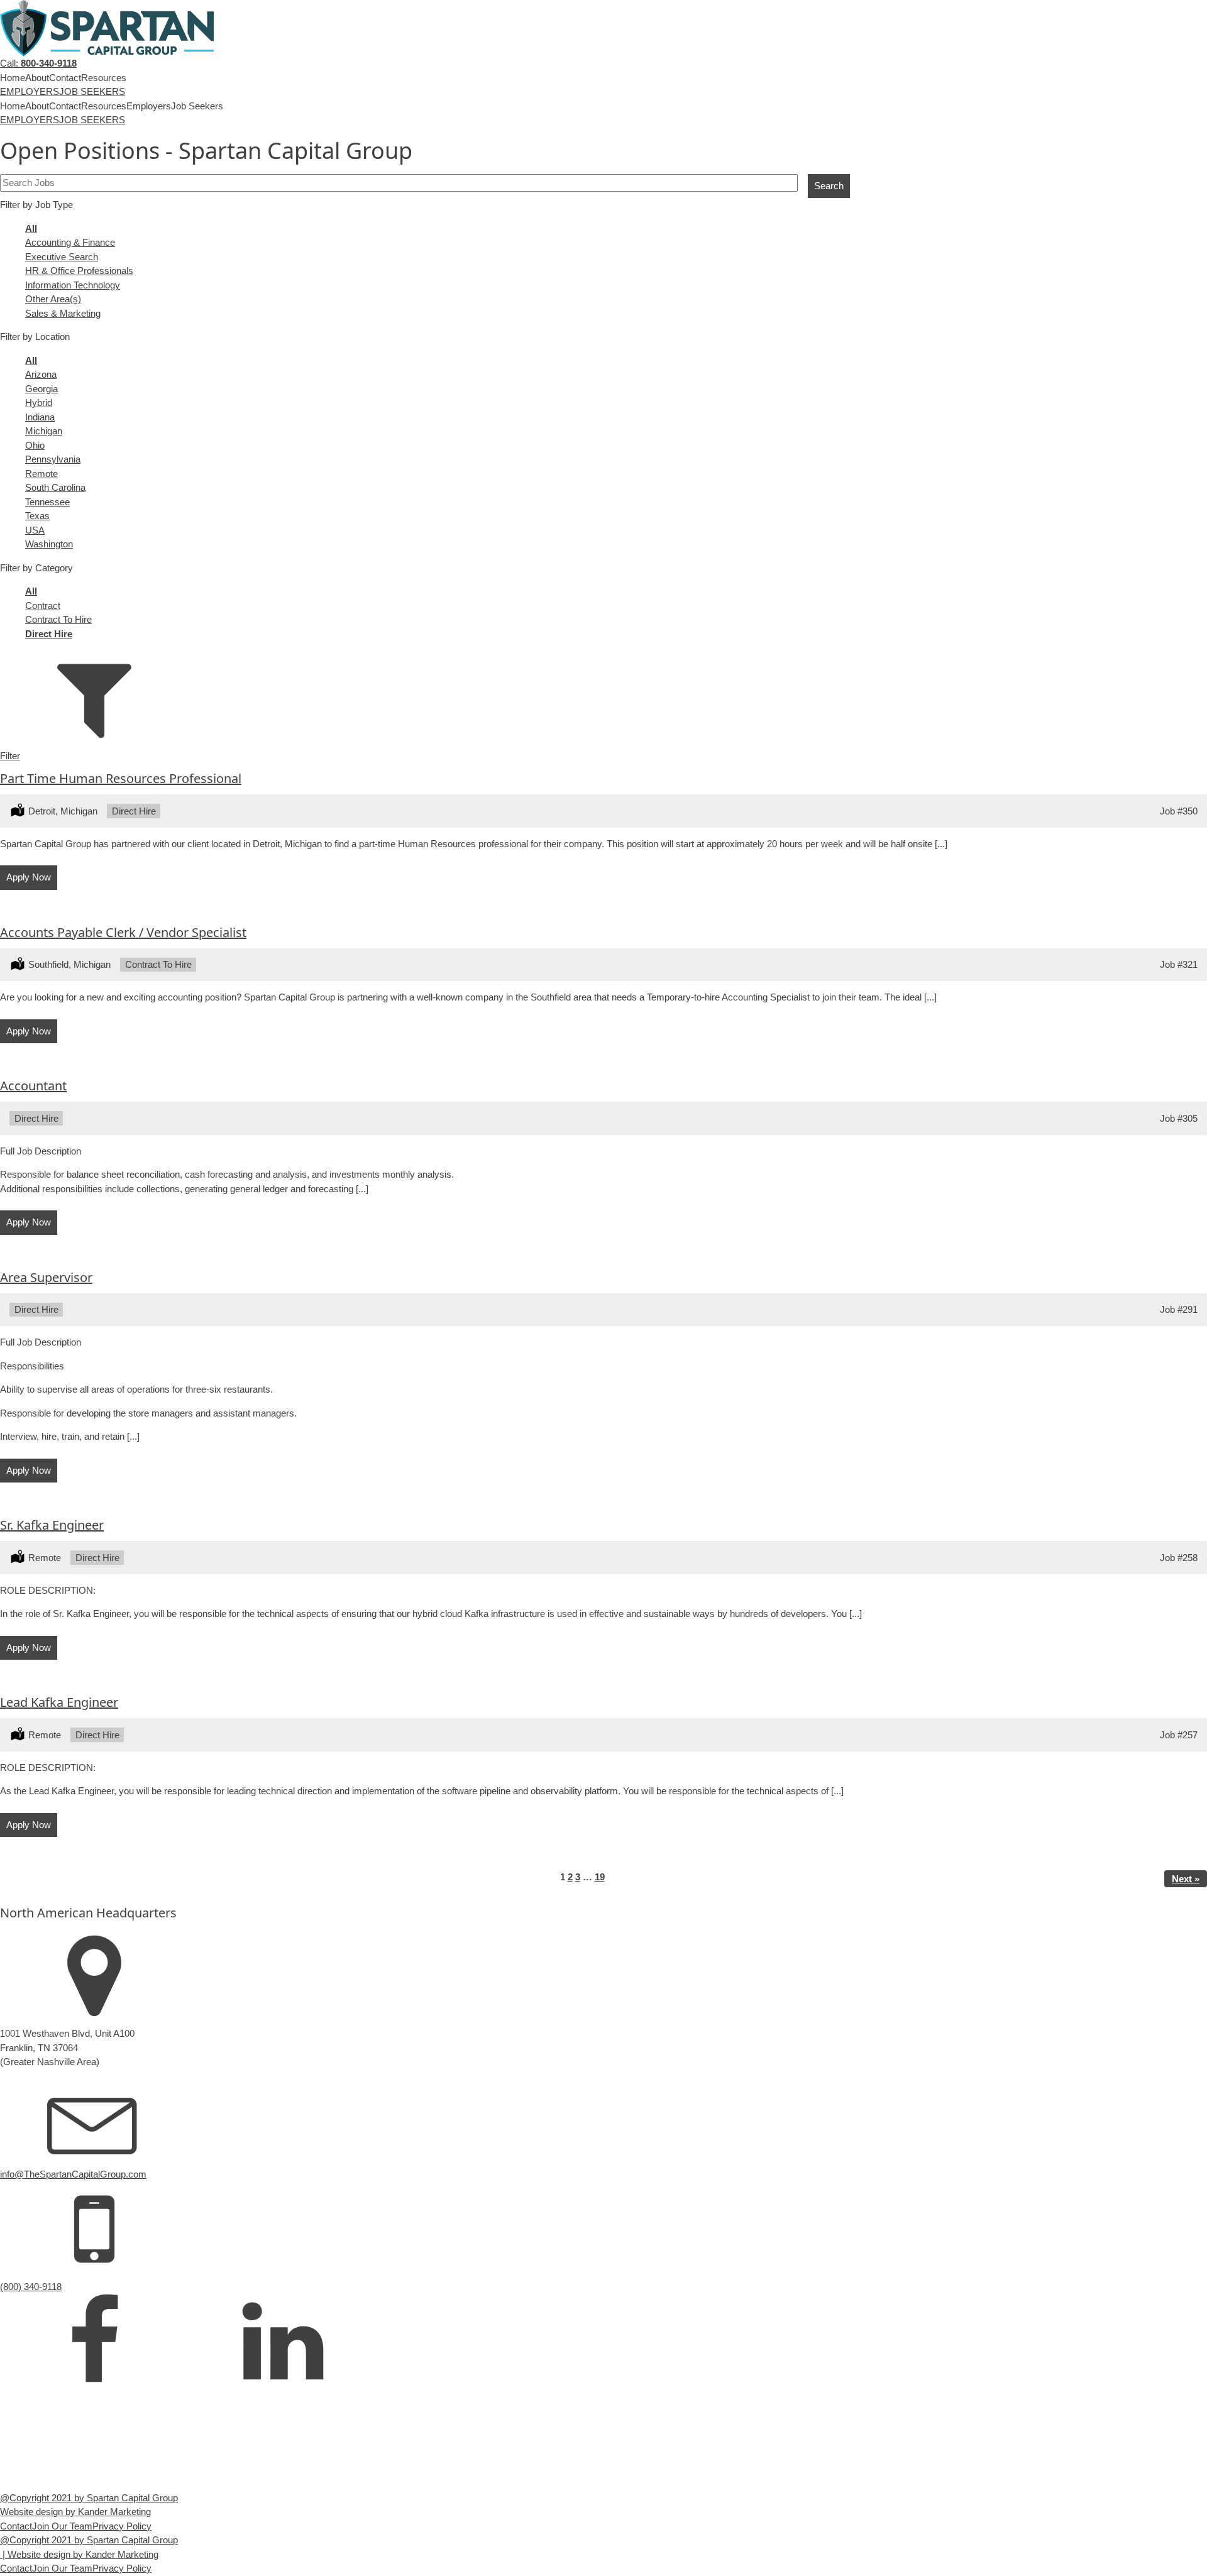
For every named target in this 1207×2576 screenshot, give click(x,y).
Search (829, 186)
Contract (43, 606)
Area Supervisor (46, 1277)
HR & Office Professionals (79, 271)
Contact (65, 78)
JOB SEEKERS (92, 91)
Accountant (33, 1086)
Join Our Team (62, 2526)
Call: (38, 63)
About (37, 78)
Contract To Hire (58, 619)
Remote (41, 474)
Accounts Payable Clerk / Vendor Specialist (123, 932)
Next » (1186, 1879)
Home (13, 78)
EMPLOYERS (30, 91)
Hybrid (39, 403)
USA (35, 530)
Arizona (41, 374)
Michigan (44, 431)
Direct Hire (49, 634)
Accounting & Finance (70, 242)
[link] (94, 2342)
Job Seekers (197, 106)
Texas (37, 516)
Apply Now (29, 877)
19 (600, 1877)
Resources (104, 78)
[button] (603, 749)
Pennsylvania (53, 459)
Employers (149, 106)
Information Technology (73, 285)
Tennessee (47, 502)
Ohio (35, 445)
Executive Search (62, 257)
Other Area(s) (53, 299)
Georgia (41, 389)
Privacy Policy (122, 2526)
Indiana (40, 417)
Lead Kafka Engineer (59, 1702)
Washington (49, 544)
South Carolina (55, 487)
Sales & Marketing (63, 313)
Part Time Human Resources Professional (121, 778)
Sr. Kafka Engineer (52, 1525)
